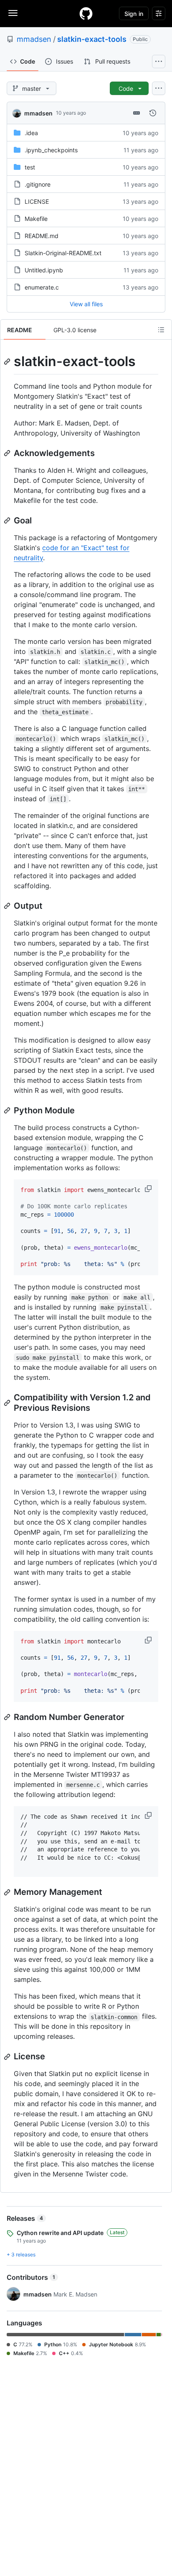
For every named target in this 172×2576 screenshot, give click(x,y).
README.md (42, 236)
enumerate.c (42, 287)
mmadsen (34, 39)
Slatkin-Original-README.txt (63, 253)
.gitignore (38, 184)
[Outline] (161, 330)
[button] (149, 1189)
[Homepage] (86, 13)
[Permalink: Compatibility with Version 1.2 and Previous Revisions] (8, 1403)
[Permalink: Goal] (8, 520)
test (30, 167)
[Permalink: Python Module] (8, 1110)
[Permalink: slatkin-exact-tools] (8, 361)
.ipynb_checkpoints (51, 150)
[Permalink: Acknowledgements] (8, 453)
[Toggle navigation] (13, 13)
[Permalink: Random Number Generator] (8, 1717)
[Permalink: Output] (8, 906)
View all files (86, 304)
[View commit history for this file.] (153, 113)
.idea (31, 133)
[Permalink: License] (8, 2057)
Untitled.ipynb (44, 270)
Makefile (36, 219)
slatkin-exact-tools (92, 39)
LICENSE (37, 201)
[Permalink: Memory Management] (8, 1892)
